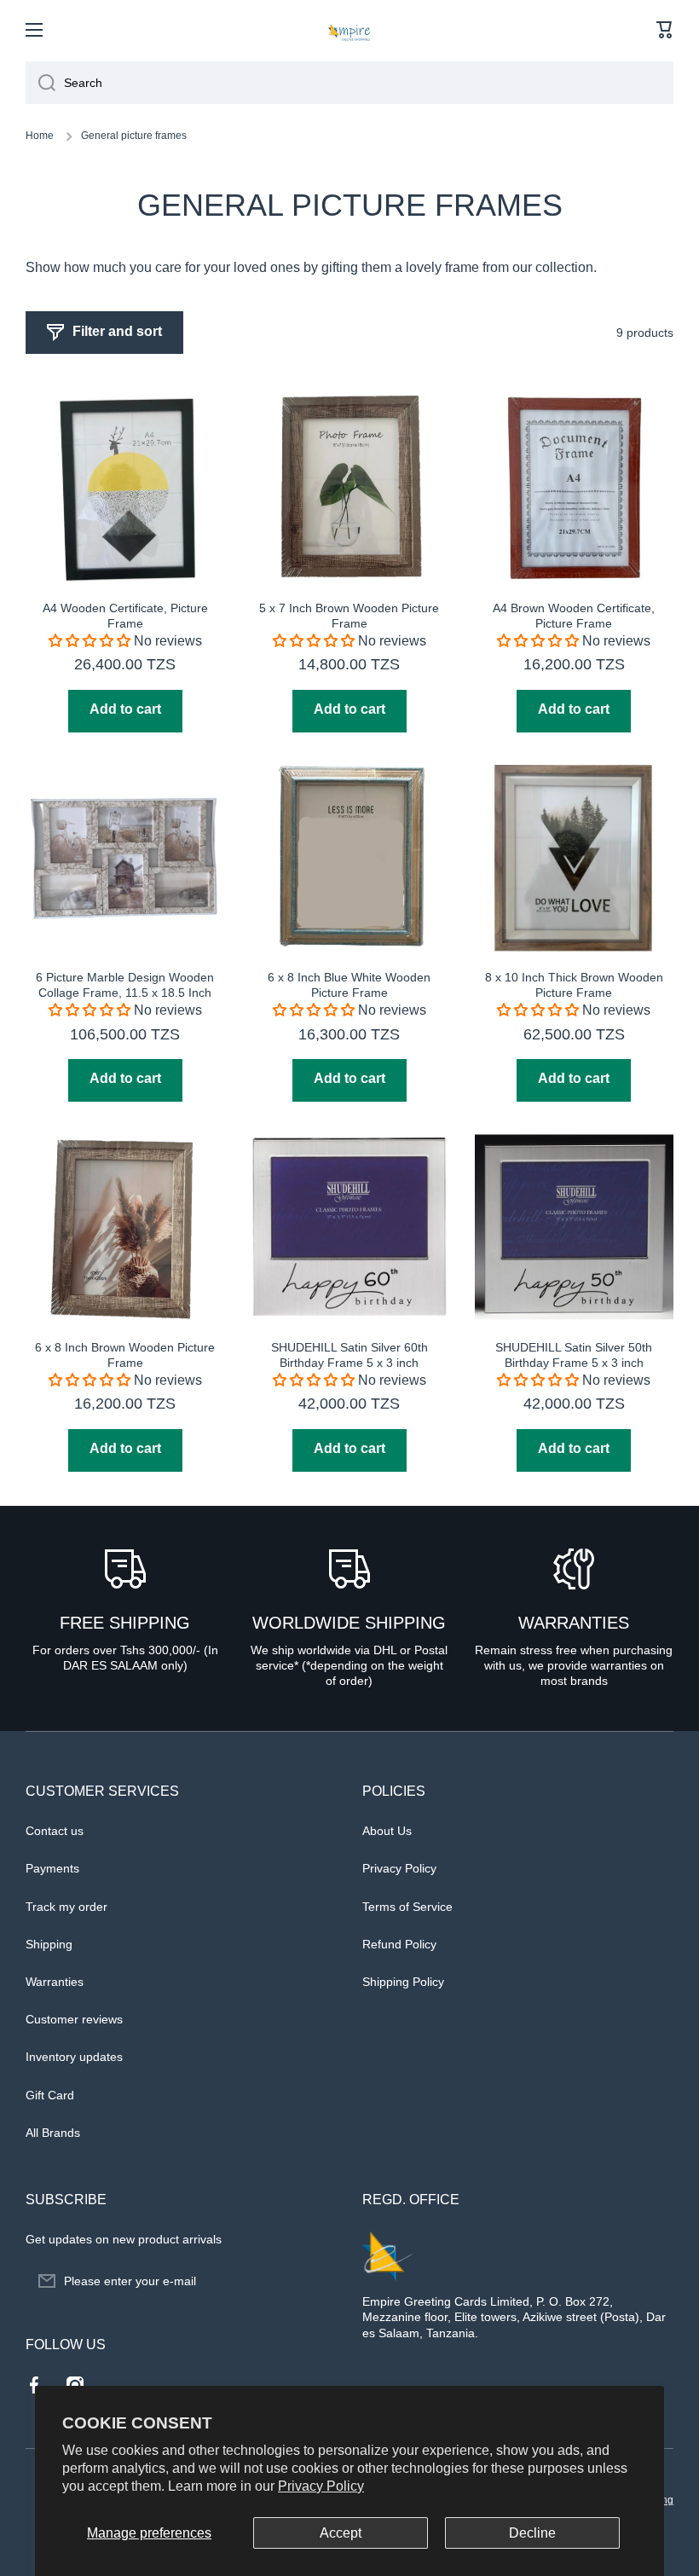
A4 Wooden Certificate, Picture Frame (125, 616)
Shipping (49, 1944)
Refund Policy (399, 1944)
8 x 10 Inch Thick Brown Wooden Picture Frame (574, 985)
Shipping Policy (403, 1982)
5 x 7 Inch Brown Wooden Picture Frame (349, 616)
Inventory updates (74, 2057)
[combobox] (349, 83)
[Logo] (349, 30)
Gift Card (50, 2095)
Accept (341, 2533)
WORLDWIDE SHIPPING (349, 1623)
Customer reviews (74, 2019)
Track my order (66, 1907)
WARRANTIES (574, 1623)
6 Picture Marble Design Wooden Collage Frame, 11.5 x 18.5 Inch (125, 985)
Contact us (55, 1831)
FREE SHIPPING (125, 1623)
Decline (532, 2533)
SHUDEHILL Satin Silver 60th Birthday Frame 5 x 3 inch (349, 1355)
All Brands (53, 2133)
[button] (665, 30)
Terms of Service (407, 1907)
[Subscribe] (315, 2281)
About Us (387, 1831)
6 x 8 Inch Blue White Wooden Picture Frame (349, 985)
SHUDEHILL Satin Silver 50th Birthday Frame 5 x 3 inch (574, 1355)
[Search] (40, 83)
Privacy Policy (321, 2486)
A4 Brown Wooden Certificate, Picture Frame (574, 616)
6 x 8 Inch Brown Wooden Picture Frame (125, 1355)
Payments (52, 1868)
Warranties (55, 1982)
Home (40, 136)
